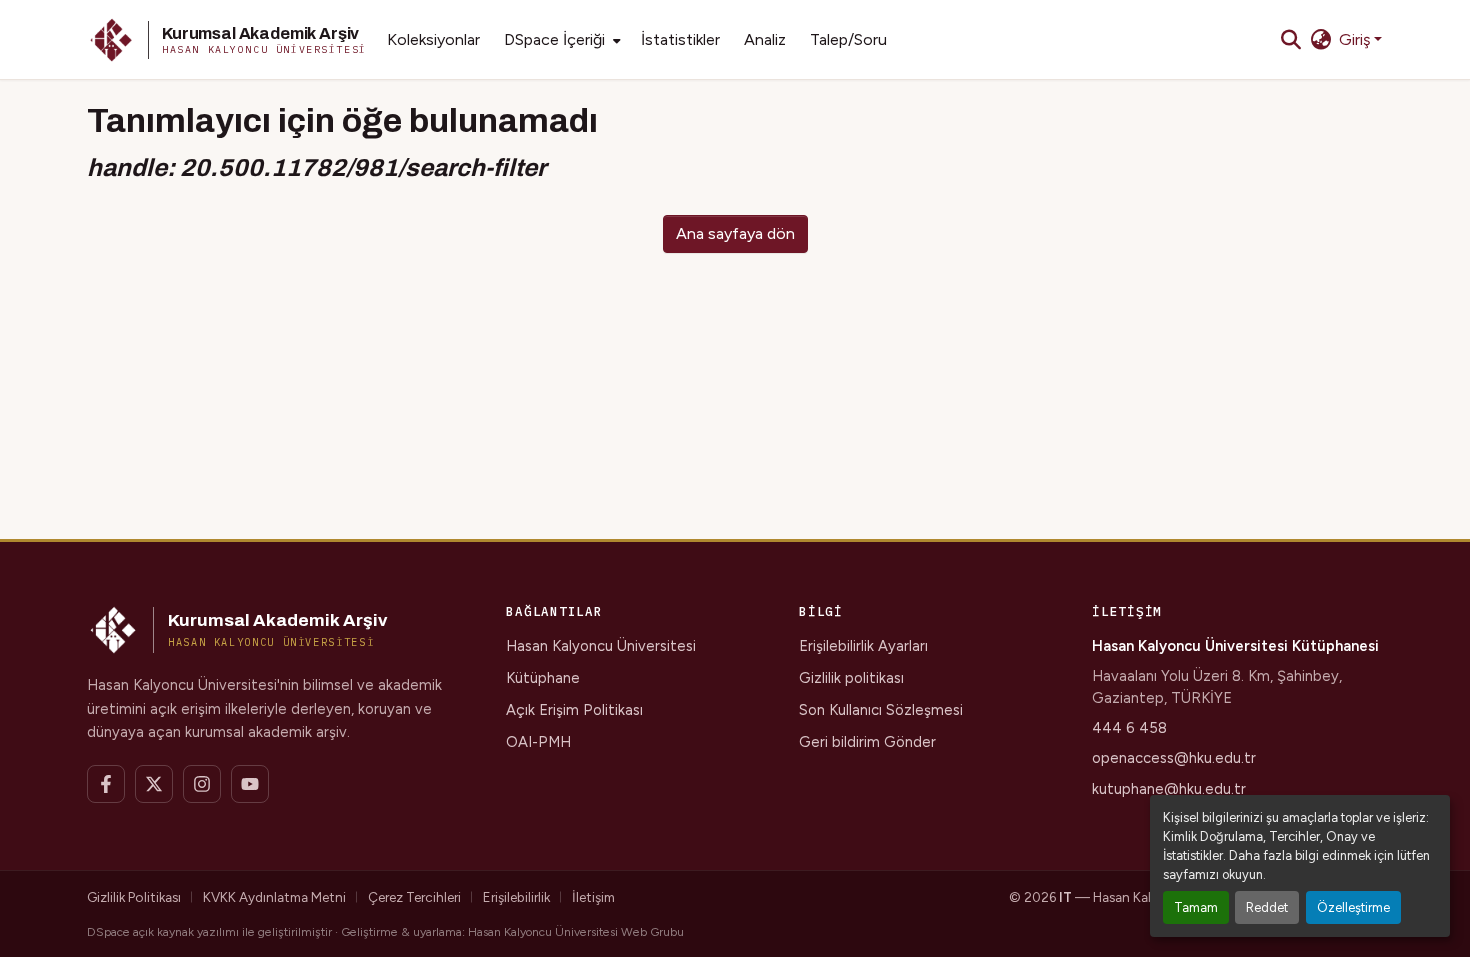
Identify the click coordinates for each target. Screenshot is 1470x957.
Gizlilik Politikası (134, 897)
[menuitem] (560, 40)
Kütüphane (543, 678)
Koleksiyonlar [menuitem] (433, 39)
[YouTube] (250, 784)
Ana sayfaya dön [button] (735, 233)
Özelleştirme (1353, 907)
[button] (227, 40)
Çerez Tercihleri (414, 897)
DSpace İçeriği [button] (554, 39)
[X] (154, 784)
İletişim (593, 897)
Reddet (1267, 907)
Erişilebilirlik (516, 897)
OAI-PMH (538, 742)
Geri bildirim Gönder (867, 742)
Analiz (765, 39)
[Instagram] (202, 784)
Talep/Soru (848, 39)
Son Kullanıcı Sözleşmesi (881, 710)
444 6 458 (1129, 728)
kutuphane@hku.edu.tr (1169, 789)
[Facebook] (106, 784)
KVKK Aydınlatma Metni (274, 897)
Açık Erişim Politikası (574, 710)
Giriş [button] (1356, 39)
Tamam (1196, 907)
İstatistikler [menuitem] (680, 39)
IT (1065, 897)
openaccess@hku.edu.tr (1174, 758)
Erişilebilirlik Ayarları (863, 646)
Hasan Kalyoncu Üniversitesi (601, 646)
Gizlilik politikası (851, 678)
